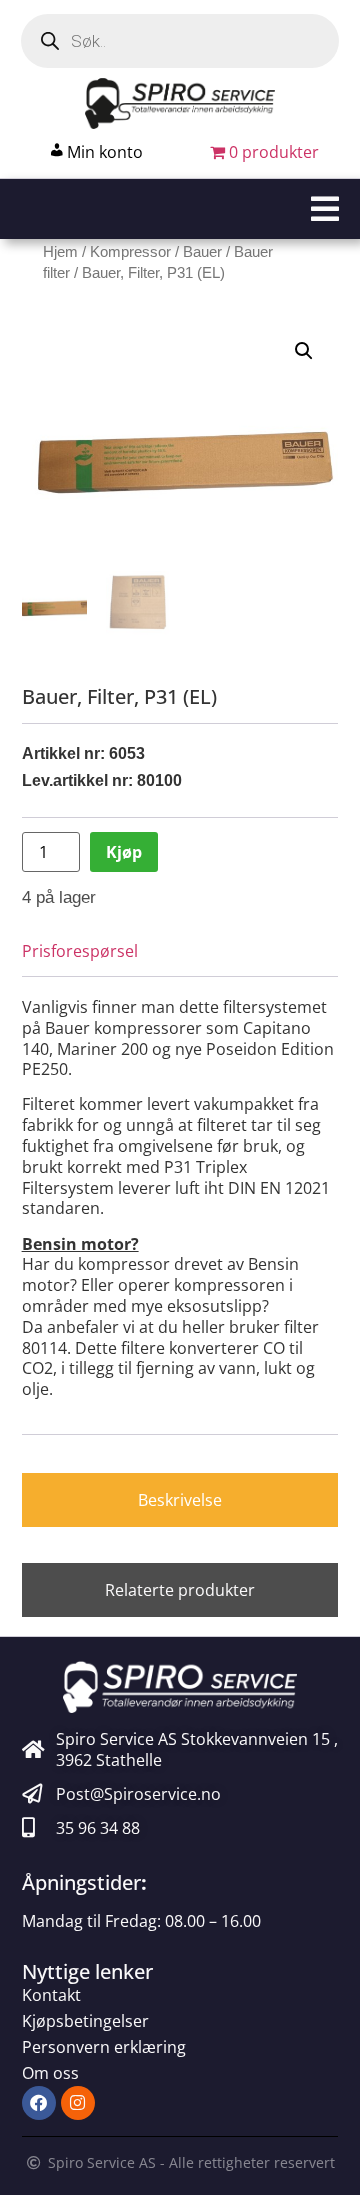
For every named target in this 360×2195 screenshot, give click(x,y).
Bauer (202, 252)
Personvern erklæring (104, 2047)
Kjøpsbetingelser (85, 2021)
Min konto (105, 152)
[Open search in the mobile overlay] (180, 41)
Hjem (60, 252)
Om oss (50, 2073)
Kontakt (51, 1995)
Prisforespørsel (80, 951)
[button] (180, 209)
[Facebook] (39, 2103)
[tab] (180, 1500)
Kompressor (130, 252)
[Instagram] (78, 2103)
